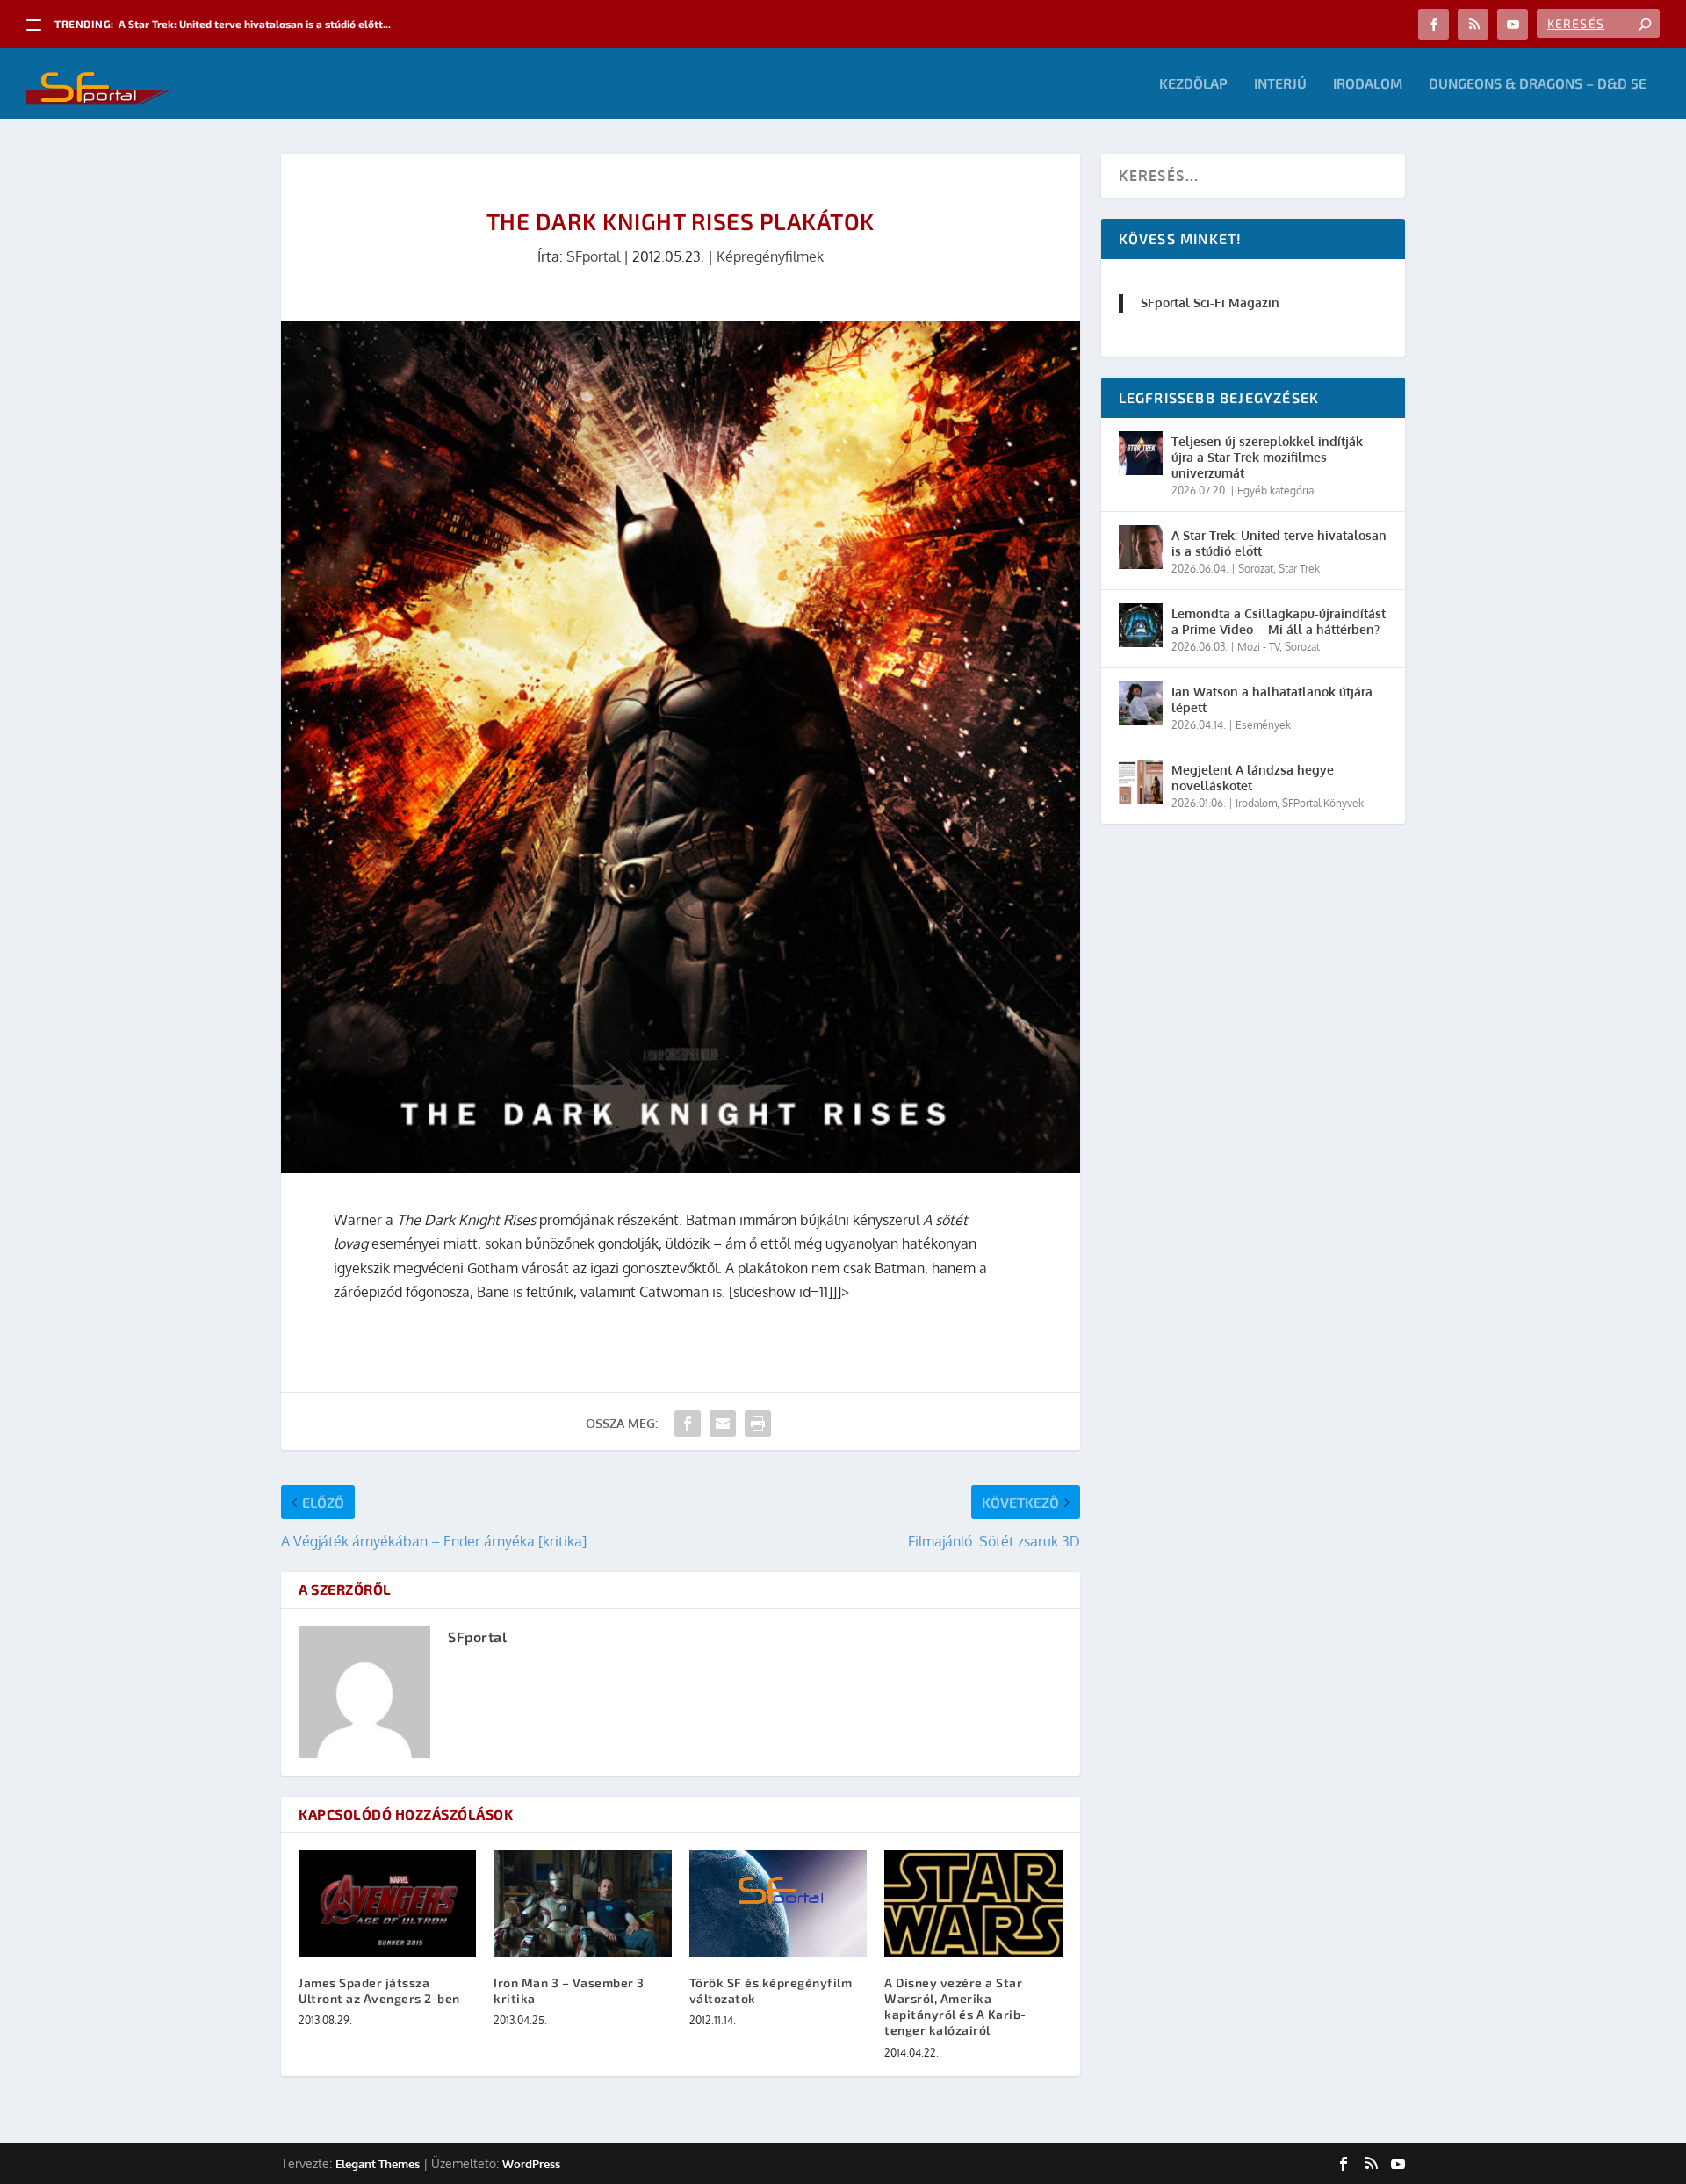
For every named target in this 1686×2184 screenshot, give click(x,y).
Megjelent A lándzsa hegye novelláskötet (1253, 778)
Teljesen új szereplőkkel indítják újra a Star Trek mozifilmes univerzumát (1267, 457)
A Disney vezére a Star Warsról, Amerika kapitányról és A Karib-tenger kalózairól (955, 2007)
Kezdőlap (1193, 84)
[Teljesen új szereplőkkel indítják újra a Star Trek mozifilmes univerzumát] (1141, 453)
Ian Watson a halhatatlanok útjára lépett (1272, 699)
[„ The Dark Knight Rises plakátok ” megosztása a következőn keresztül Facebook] (688, 1424)
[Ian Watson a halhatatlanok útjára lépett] (1141, 703)
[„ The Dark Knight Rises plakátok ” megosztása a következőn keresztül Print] (758, 1424)
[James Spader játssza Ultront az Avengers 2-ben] (387, 1903)
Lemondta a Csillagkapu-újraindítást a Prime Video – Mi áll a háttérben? (1279, 621)
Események (1263, 725)
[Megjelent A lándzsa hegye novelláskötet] (1141, 782)
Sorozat (1256, 569)
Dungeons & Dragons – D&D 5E (1538, 84)
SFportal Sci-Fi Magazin (1210, 303)
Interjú (1280, 84)
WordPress (531, 2164)
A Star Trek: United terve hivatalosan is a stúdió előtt (1279, 543)
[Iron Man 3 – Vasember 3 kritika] (582, 1903)
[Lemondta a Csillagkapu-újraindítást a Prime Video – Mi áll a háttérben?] (1141, 625)
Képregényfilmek (770, 256)
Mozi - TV (1258, 647)
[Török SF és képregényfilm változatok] (778, 1903)
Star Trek (1299, 569)
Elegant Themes (378, 2164)
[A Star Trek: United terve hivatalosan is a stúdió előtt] (1141, 547)
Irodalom (1368, 84)
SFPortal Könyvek (1323, 803)
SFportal (593, 256)
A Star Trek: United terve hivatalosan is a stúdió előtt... (255, 24)
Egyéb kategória (1275, 490)
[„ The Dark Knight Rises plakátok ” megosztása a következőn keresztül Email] (723, 1424)
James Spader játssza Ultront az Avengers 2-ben (379, 1990)
